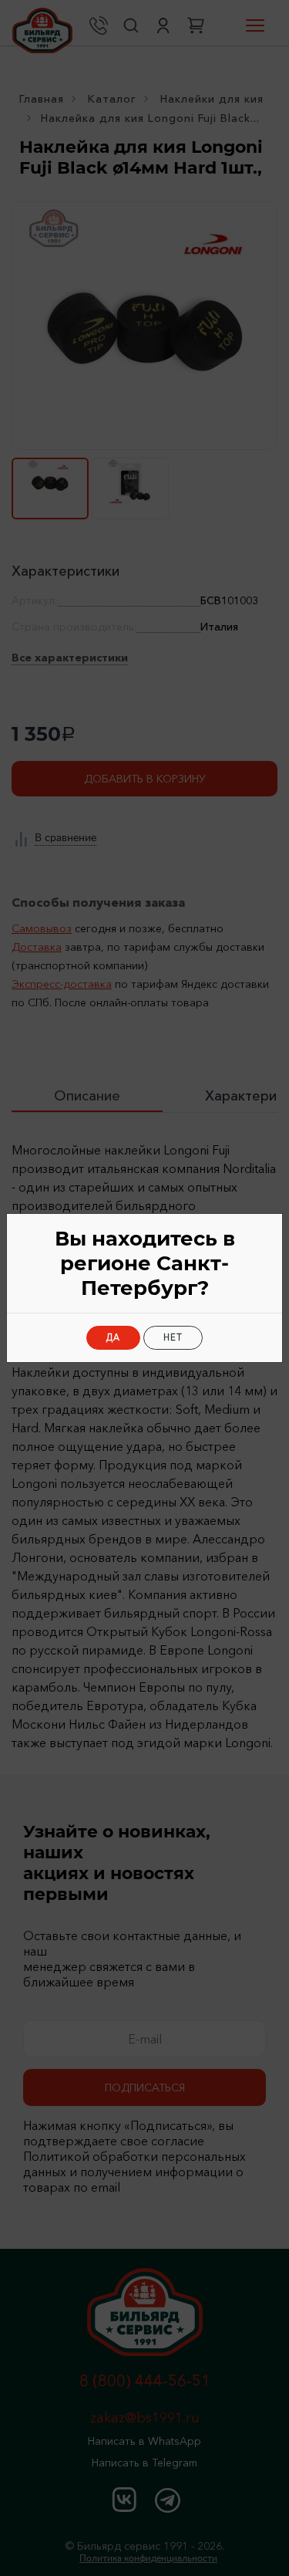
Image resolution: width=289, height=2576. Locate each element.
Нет (173, 1337)
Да (113, 1337)
